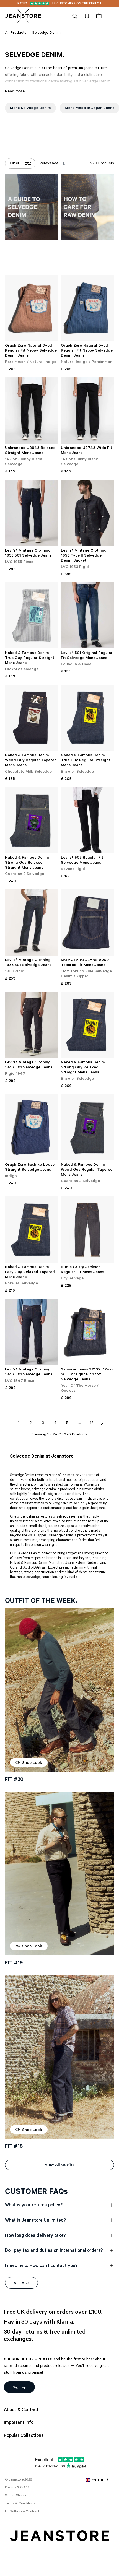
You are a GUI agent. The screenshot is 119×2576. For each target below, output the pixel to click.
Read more (15, 92)
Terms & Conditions (20, 2504)
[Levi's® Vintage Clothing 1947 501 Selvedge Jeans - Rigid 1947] (32, 1025)
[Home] (23, 16)
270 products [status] (102, 164)
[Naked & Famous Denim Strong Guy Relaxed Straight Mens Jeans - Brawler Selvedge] (87, 1025)
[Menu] (110, 16)
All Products (16, 33)
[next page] (102, 1423)
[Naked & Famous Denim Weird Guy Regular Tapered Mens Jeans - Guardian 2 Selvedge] (87, 1127)
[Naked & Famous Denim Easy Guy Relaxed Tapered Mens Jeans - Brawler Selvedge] (32, 1230)
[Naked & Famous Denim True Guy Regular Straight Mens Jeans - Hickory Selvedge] (32, 615)
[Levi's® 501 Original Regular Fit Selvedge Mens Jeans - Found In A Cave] (87, 615)
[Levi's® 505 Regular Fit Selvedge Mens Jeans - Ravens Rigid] (87, 820)
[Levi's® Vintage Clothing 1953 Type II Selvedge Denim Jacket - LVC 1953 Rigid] (87, 513)
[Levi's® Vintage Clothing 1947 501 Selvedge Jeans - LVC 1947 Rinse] (32, 1332)
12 (92, 1423)
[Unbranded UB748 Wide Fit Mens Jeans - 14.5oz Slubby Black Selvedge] (87, 411)
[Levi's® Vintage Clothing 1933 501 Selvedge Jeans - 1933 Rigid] (32, 923)
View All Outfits (60, 2165)
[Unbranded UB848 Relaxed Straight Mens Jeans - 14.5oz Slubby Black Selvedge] (32, 411)
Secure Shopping (18, 2496)
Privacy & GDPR (17, 2488)
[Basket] (99, 16)
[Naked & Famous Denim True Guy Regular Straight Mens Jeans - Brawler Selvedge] (87, 718)
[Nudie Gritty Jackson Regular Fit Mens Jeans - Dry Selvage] (87, 1230)
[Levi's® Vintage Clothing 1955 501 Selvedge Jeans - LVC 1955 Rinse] (32, 513)
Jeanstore (16, 2480)
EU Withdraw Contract (22, 2512)
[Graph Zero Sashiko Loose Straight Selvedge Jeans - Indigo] (32, 1127)
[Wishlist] (87, 16)
